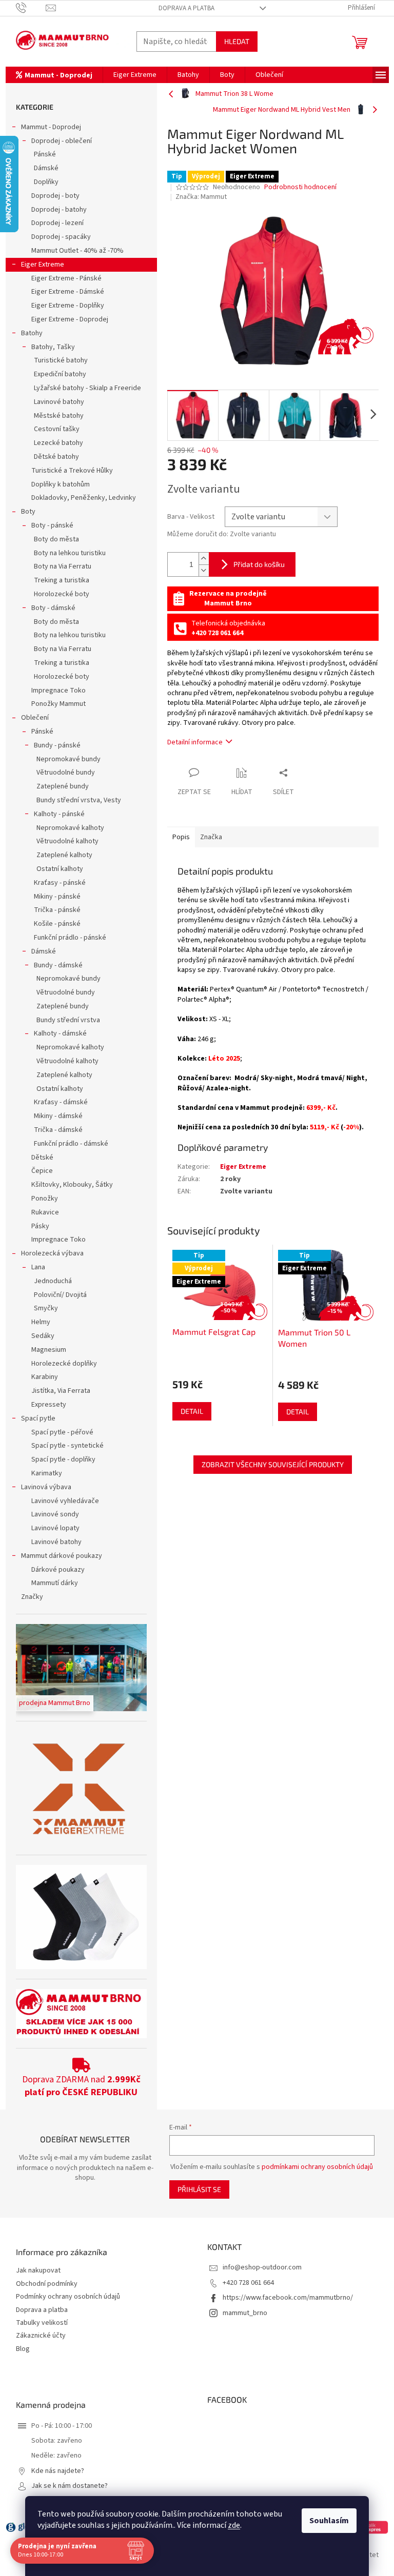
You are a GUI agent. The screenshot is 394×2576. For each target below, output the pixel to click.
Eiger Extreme (43, 265)
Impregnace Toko (58, 691)
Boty (28, 512)
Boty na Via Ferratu (63, 566)
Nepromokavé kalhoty (70, 828)
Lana (38, 1267)
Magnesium (49, 1350)
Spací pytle (38, 1418)
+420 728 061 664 (248, 2283)
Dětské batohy (56, 457)
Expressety (49, 1405)
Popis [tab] (181, 837)
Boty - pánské (52, 525)
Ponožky (45, 1199)
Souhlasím (329, 2521)
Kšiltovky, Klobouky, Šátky (72, 1185)
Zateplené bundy (63, 786)
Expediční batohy (60, 374)
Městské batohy (59, 416)
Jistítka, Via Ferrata (61, 1391)
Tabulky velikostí (42, 2323)
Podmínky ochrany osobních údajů (68, 2297)
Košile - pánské (57, 924)
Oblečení (35, 718)
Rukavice (45, 1212)
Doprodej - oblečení (62, 141)
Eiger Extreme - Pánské (66, 278)
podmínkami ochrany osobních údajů (317, 2167)
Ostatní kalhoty (60, 869)
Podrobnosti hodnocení (300, 187)
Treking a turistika (62, 580)
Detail (192, 1411)
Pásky (40, 1226)
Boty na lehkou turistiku (70, 553)
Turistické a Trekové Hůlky (72, 471)
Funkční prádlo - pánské (70, 938)
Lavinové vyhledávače (65, 1501)
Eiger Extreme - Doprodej (70, 319)
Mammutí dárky (55, 1583)
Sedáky (43, 1336)
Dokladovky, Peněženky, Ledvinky (84, 498)
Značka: (201, 197)
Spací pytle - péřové (62, 1432)
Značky (32, 1597)
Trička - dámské (58, 1130)
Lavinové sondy (55, 1514)
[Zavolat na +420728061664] (31, 8)
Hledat (237, 41)
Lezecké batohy (58, 443)
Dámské (46, 168)
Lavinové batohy (59, 402)
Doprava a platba (186, 8)
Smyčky (46, 1308)
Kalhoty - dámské (60, 1033)
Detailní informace (195, 742)
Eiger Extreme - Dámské (68, 292)
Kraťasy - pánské (60, 883)
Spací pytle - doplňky (63, 1459)
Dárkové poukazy (58, 1570)
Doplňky (46, 182)
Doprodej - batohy (59, 210)
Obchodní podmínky (47, 2284)
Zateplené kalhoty (64, 855)
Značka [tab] (211, 837)
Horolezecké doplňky (64, 1364)
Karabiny (45, 1377)
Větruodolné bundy (66, 773)
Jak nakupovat (38, 2271)
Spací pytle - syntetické (67, 1446)
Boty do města (56, 539)
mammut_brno (245, 2313)
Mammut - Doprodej (51, 127)
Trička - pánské (57, 910)
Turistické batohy (61, 360)
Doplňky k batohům (61, 484)
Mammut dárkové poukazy (62, 1556)
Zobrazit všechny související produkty (273, 1464)
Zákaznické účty (41, 2336)
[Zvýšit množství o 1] (204, 559)
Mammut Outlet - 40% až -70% (77, 251)
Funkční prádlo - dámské (71, 1144)
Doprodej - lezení (57, 223)
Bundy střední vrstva (68, 1020)
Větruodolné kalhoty (67, 841)
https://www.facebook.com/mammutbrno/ (288, 2298)
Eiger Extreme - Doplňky (68, 306)
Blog (23, 2349)
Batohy (32, 333)
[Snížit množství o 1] (204, 570)
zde (234, 2525)
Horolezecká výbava (52, 1253)
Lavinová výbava (46, 1487)
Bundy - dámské (58, 965)
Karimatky (47, 1473)
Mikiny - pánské (57, 897)
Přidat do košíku (259, 564)
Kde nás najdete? (58, 2471)
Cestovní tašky (57, 429)
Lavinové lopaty (55, 1528)
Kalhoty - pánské (59, 814)
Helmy (41, 1322)
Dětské (42, 1158)
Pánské (45, 154)
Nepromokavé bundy (68, 759)
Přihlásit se (199, 2189)
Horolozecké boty (62, 594)
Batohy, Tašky (53, 347)
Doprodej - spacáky (61, 237)
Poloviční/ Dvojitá (60, 1295)
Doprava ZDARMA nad (81, 2086)
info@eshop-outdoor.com (262, 2267)
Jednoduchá (53, 1281)
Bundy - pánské (57, 745)
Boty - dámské (53, 608)
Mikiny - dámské (58, 1116)
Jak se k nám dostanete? (70, 2486)
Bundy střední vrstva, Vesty (79, 800)
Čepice (42, 1171)
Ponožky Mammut (58, 704)
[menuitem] (54, 75)
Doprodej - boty (55, 196)
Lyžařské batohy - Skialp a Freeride (87, 388)
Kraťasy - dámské (61, 1102)
